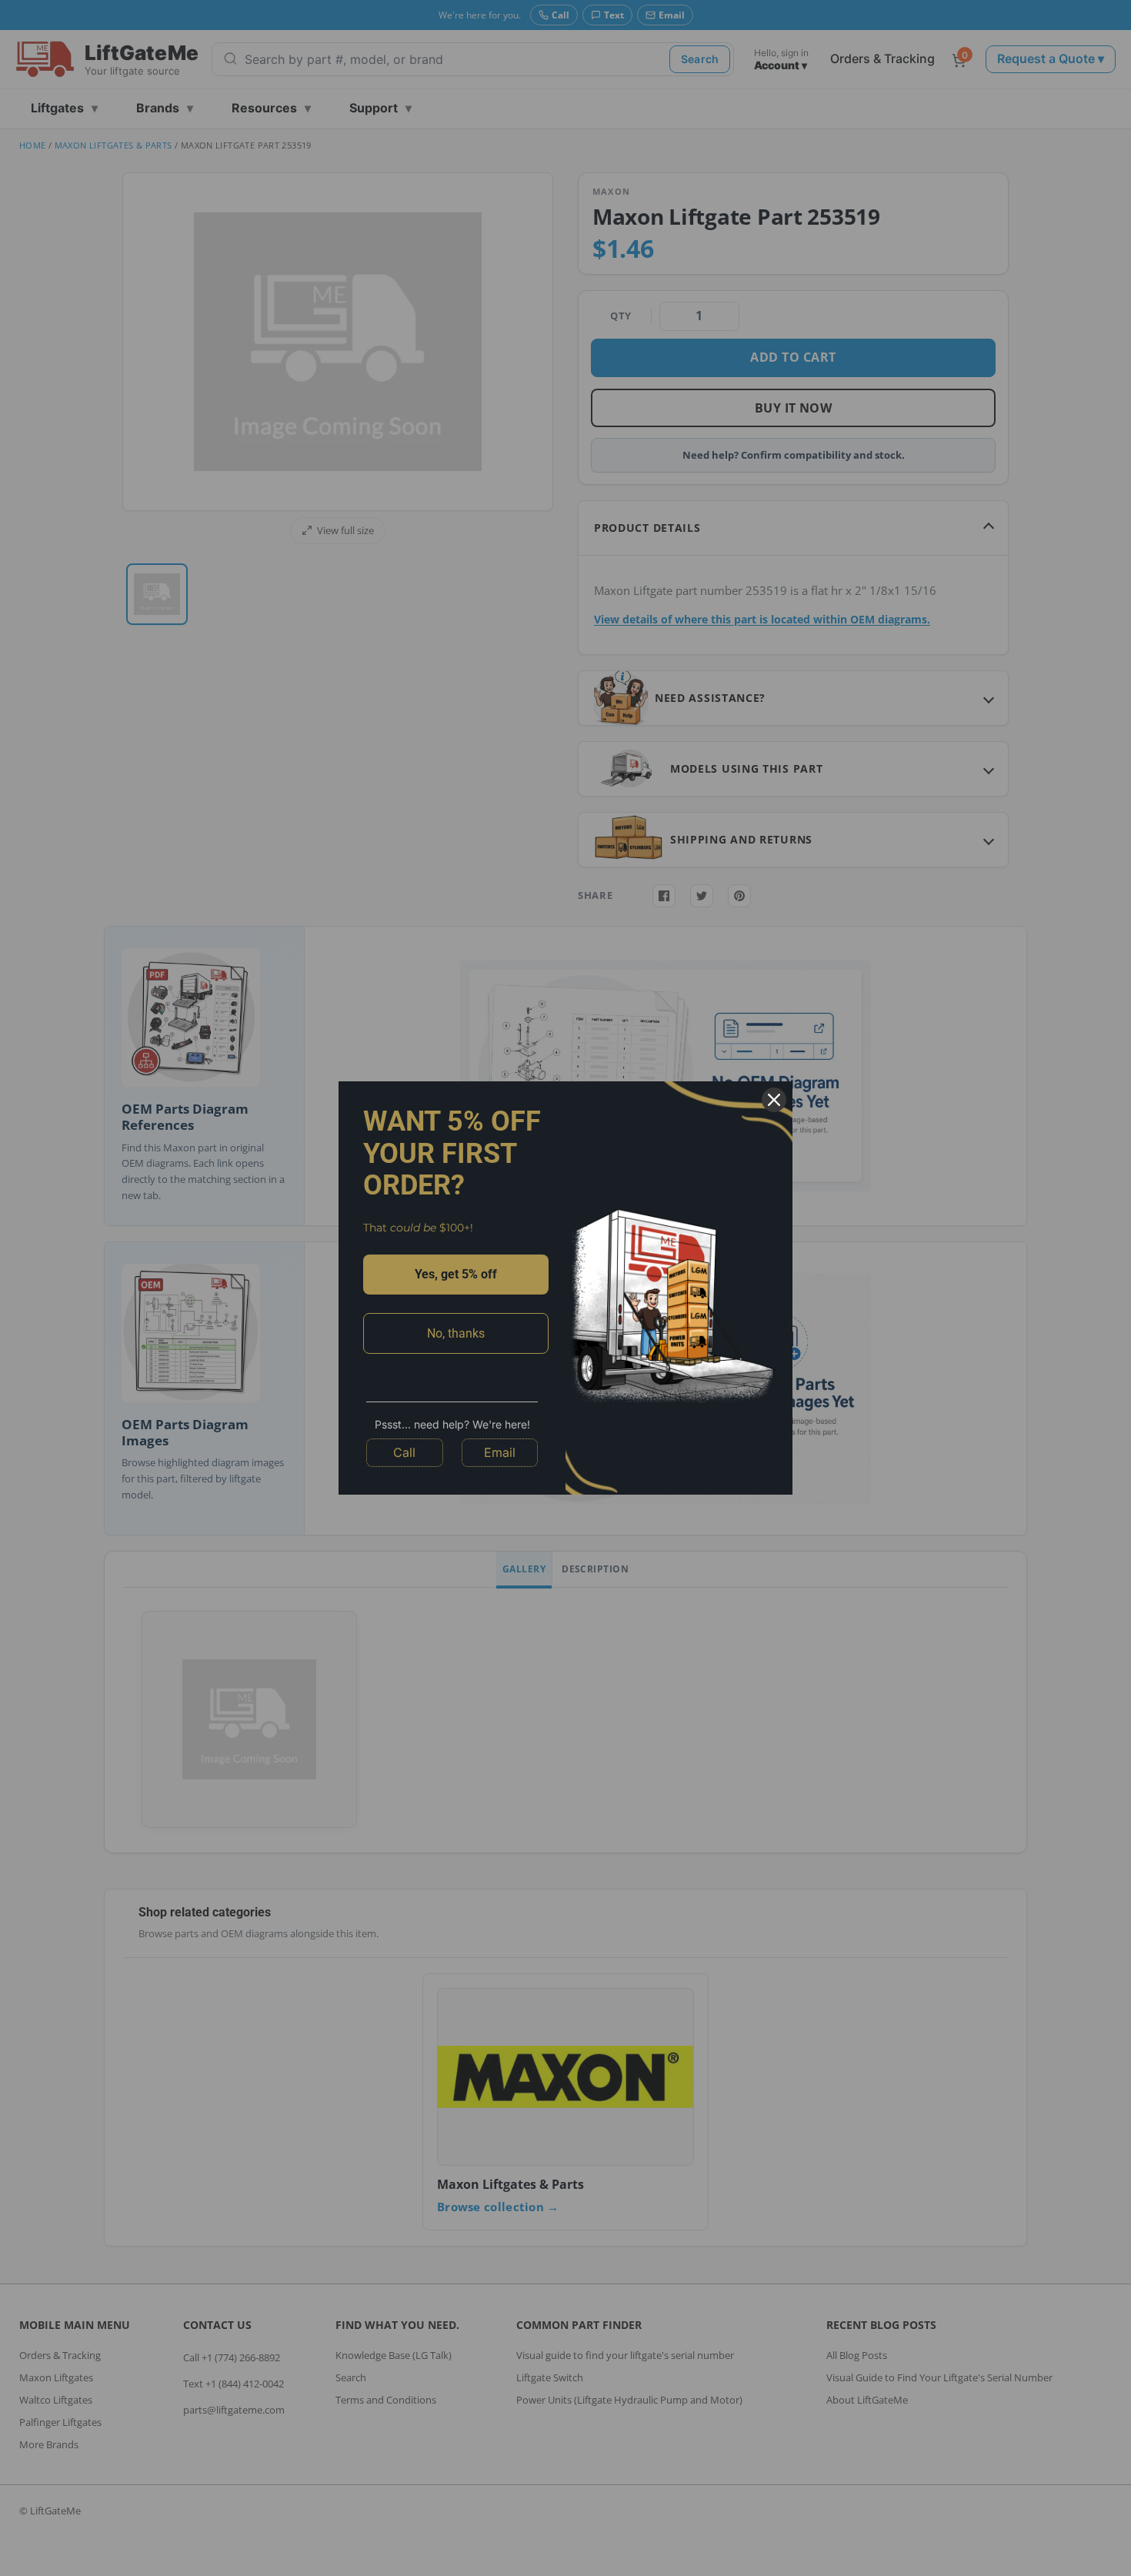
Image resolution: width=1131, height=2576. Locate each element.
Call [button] (404, 1452)
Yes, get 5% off (456, 1274)
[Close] (774, 1100)
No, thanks (456, 1333)
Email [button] (500, 1452)
